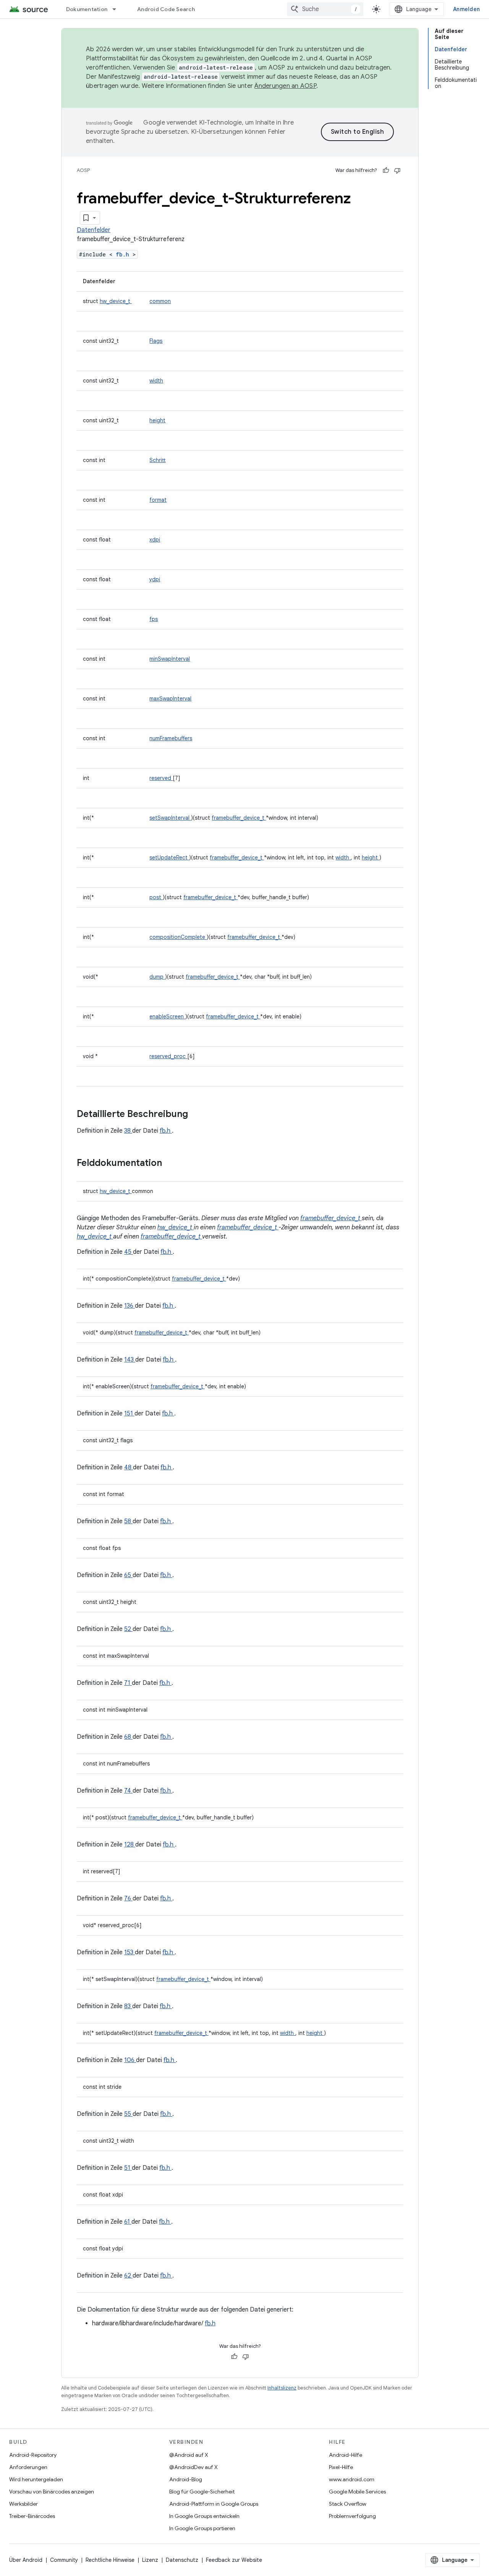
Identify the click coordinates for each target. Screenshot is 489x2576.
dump (157, 977)
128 (130, 1845)
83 (128, 2006)
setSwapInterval (170, 818)
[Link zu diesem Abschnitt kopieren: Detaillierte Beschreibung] (198, 1115)
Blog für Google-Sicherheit (202, 2492)
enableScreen (167, 1016)
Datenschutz (182, 2560)
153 (130, 1952)
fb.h (124, 254)
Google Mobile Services (357, 2492)
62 (128, 2276)
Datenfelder (94, 230)
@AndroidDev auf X (193, 2467)
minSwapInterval (170, 659)
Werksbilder (23, 2504)
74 (128, 1791)
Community (64, 2560)
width (156, 381)
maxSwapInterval (170, 699)
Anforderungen (28, 2467)
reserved (161, 778)
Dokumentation (87, 9)
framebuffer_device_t (239, 818)
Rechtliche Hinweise (110, 2560)
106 (130, 2060)
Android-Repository (33, 2455)
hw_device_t (116, 301)
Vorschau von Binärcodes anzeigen (52, 2492)
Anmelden (466, 9)
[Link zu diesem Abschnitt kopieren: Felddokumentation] (172, 1164)
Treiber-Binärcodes (32, 2516)
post (156, 897)
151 (129, 1414)
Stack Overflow (348, 2504)
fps (154, 619)
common (160, 301)
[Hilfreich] (386, 170)
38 (128, 1131)
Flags (156, 341)
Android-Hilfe (346, 2455)
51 (128, 2168)
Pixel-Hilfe (341, 2467)
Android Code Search (166, 9)
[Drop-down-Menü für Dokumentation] (118, 9)
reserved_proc (168, 1056)
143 (130, 1360)
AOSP (83, 170)
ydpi (155, 579)
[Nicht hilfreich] (397, 170)
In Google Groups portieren (202, 2528)
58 (128, 1521)
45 (129, 1252)
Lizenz (150, 2560)
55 (128, 2114)
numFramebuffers (171, 738)
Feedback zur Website (234, 2560)
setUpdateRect (169, 858)
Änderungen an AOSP (285, 86)
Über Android (26, 2560)
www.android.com (352, 2479)
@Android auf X (189, 2455)
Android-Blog (186, 2479)
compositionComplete (178, 937)
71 (128, 1683)
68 (128, 1737)
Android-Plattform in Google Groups (214, 2504)
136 (130, 1306)
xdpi (155, 540)
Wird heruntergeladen (36, 2479)
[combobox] (325, 9)
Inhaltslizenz (282, 2388)
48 (129, 1467)
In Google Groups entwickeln (204, 2516)
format (158, 500)
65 (128, 1575)
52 (128, 1629)
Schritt (157, 460)
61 (128, 2222)
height (157, 420)
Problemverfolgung (352, 2516)
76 (128, 1898)
